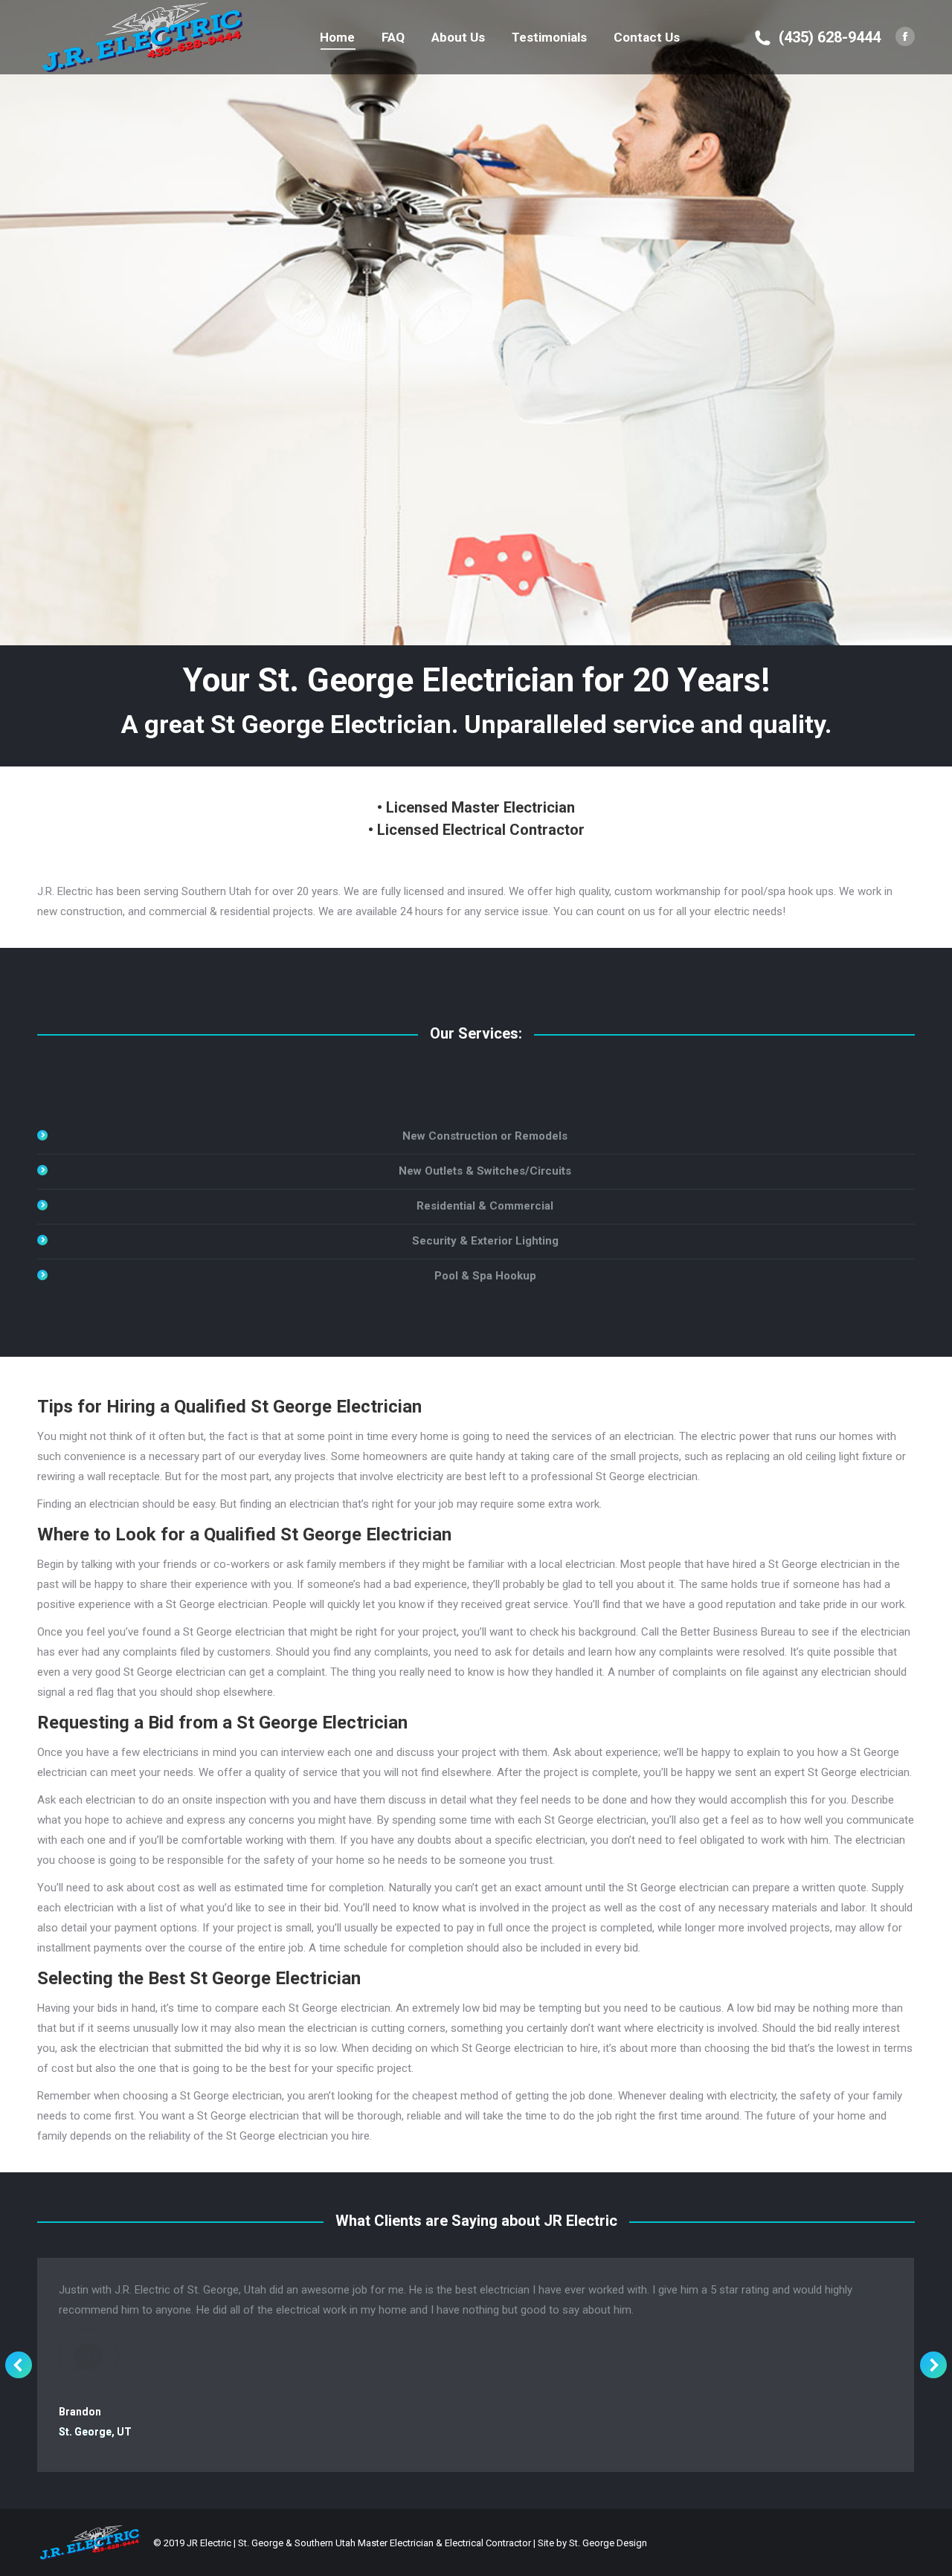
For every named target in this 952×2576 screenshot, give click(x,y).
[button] (19, 2365)
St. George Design (608, 2543)
